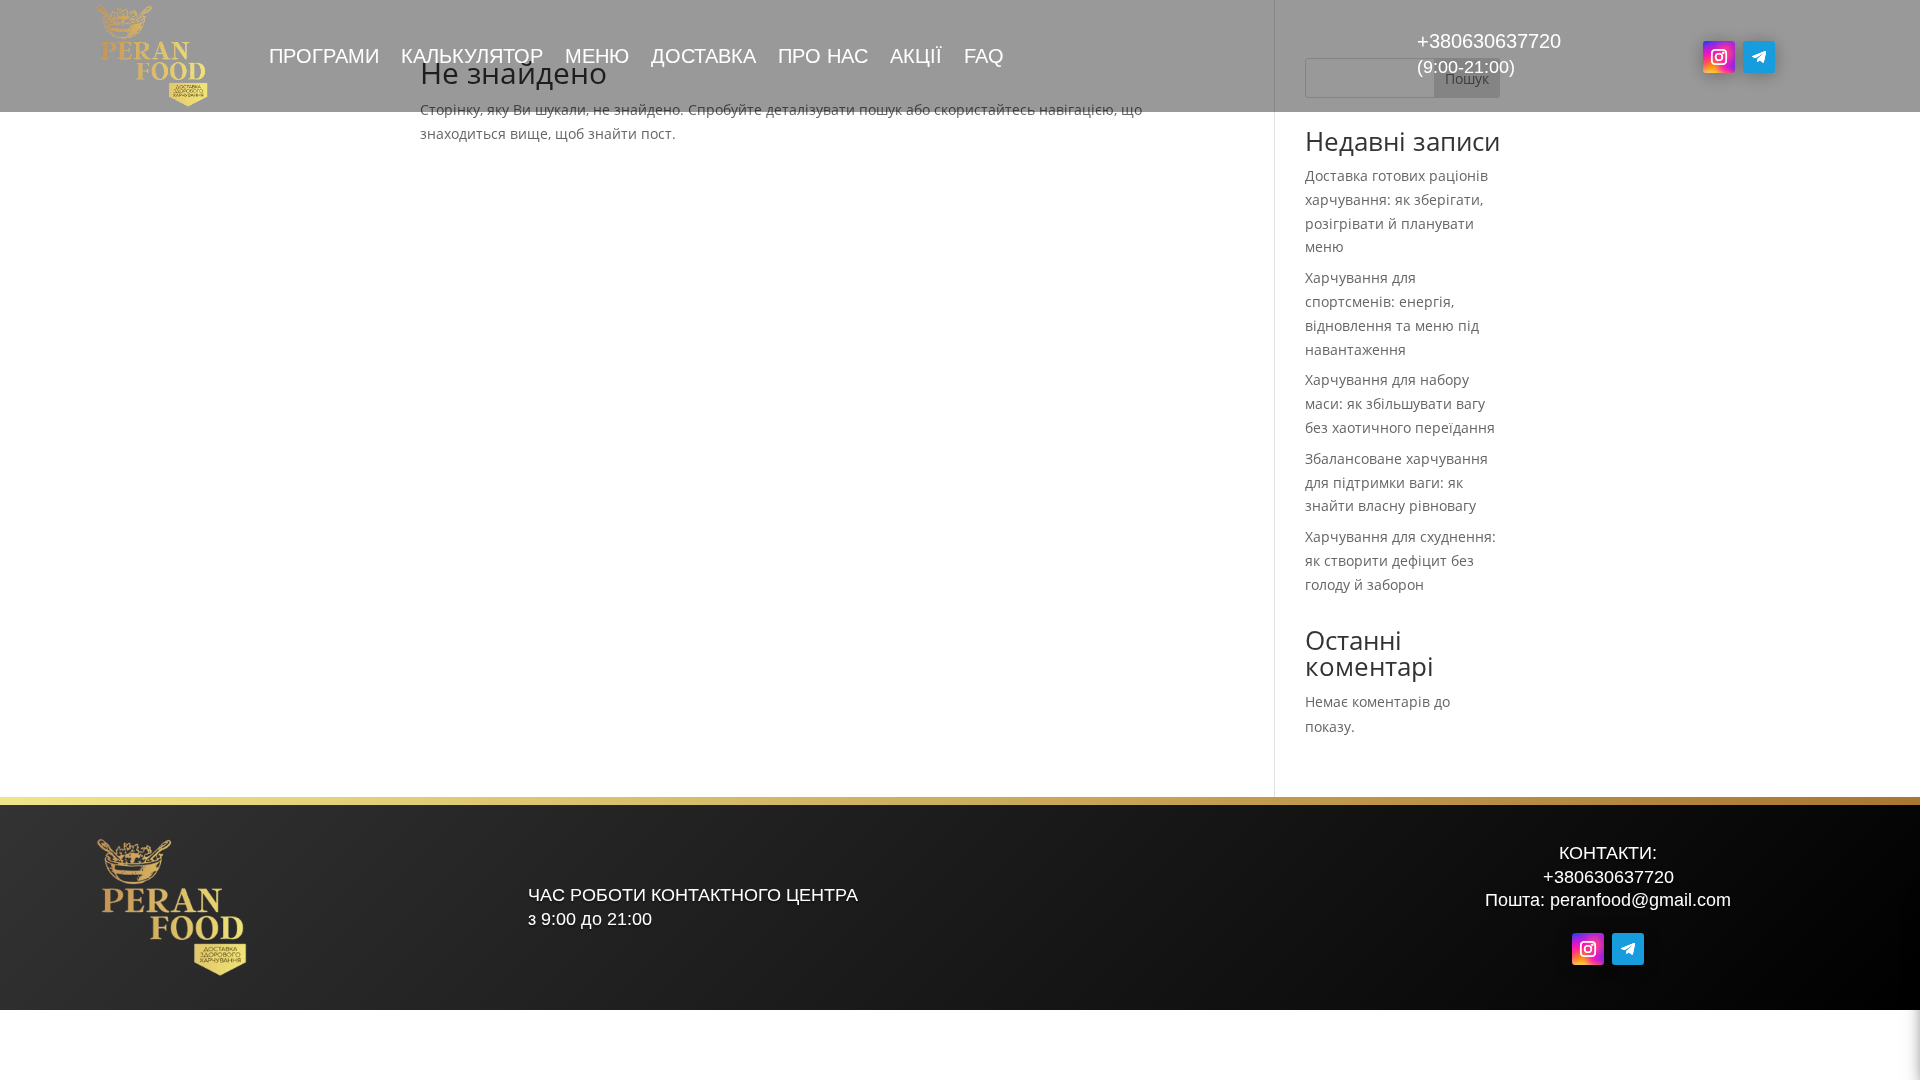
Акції (916, 58)
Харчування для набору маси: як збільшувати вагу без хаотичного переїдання (1400, 403)
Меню (597, 58)
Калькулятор (472, 58)
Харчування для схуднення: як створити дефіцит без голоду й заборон (1400, 560)
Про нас (823, 58)
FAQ (984, 58)
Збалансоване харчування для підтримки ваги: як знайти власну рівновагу (1396, 482)
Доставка (703, 58)
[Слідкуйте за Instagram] (1719, 57)
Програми (324, 58)
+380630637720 (1489, 41)
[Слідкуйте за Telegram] (1759, 57)
